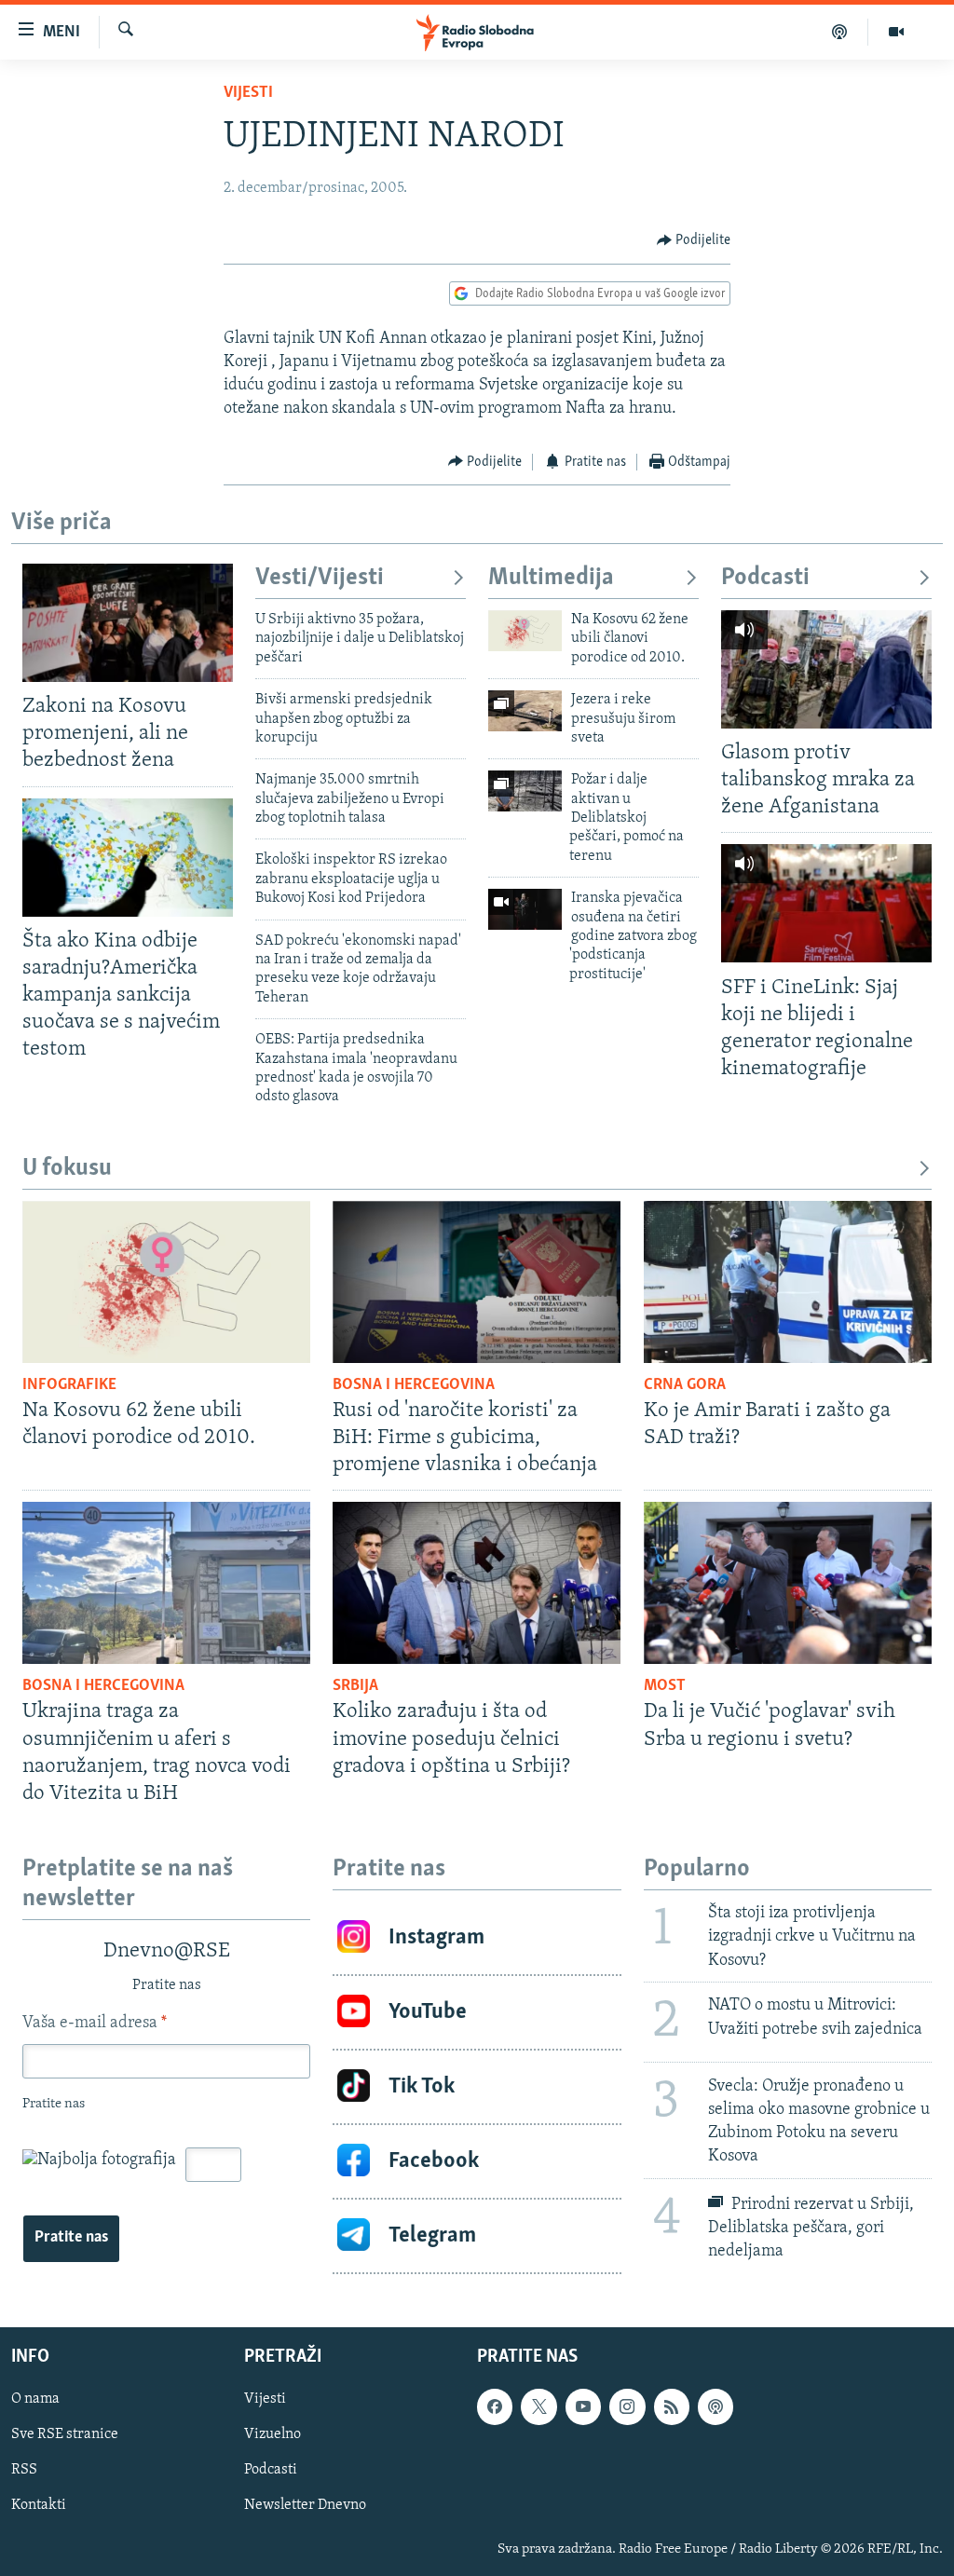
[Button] (694, 240)
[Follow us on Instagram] (627, 2406)
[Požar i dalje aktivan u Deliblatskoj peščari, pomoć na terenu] (525, 791)
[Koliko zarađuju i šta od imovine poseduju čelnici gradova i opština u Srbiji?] (477, 1583)
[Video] (896, 32)
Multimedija (551, 578)
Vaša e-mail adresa (95, 2024)
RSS (24, 2470)
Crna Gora (685, 1385)
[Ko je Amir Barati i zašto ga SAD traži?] (788, 1282)
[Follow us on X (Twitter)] (538, 2406)
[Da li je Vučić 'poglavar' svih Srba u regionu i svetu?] (788, 1583)
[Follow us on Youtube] (583, 2406)
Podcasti (765, 578)
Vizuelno (273, 2434)
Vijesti (248, 93)
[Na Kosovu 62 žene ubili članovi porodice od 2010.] (525, 631)
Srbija (355, 1686)
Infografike (69, 1385)
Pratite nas (71, 2238)
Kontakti (39, 2505)
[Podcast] (840, 32)
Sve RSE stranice (65, 2434)
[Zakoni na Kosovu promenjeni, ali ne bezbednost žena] (128, 623)
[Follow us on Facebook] (495, 2406)
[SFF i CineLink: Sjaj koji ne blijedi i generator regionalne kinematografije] (826, 903)
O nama (35, 2399)
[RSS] (672, 2406)
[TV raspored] (715, 2406)
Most (665, 1686)
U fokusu (67, 1169)
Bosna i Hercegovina (414, 1385)
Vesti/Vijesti (320, 578)
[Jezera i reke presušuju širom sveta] (525, 711)
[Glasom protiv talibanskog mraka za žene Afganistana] (826, 669)
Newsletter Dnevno (305, 2505)
